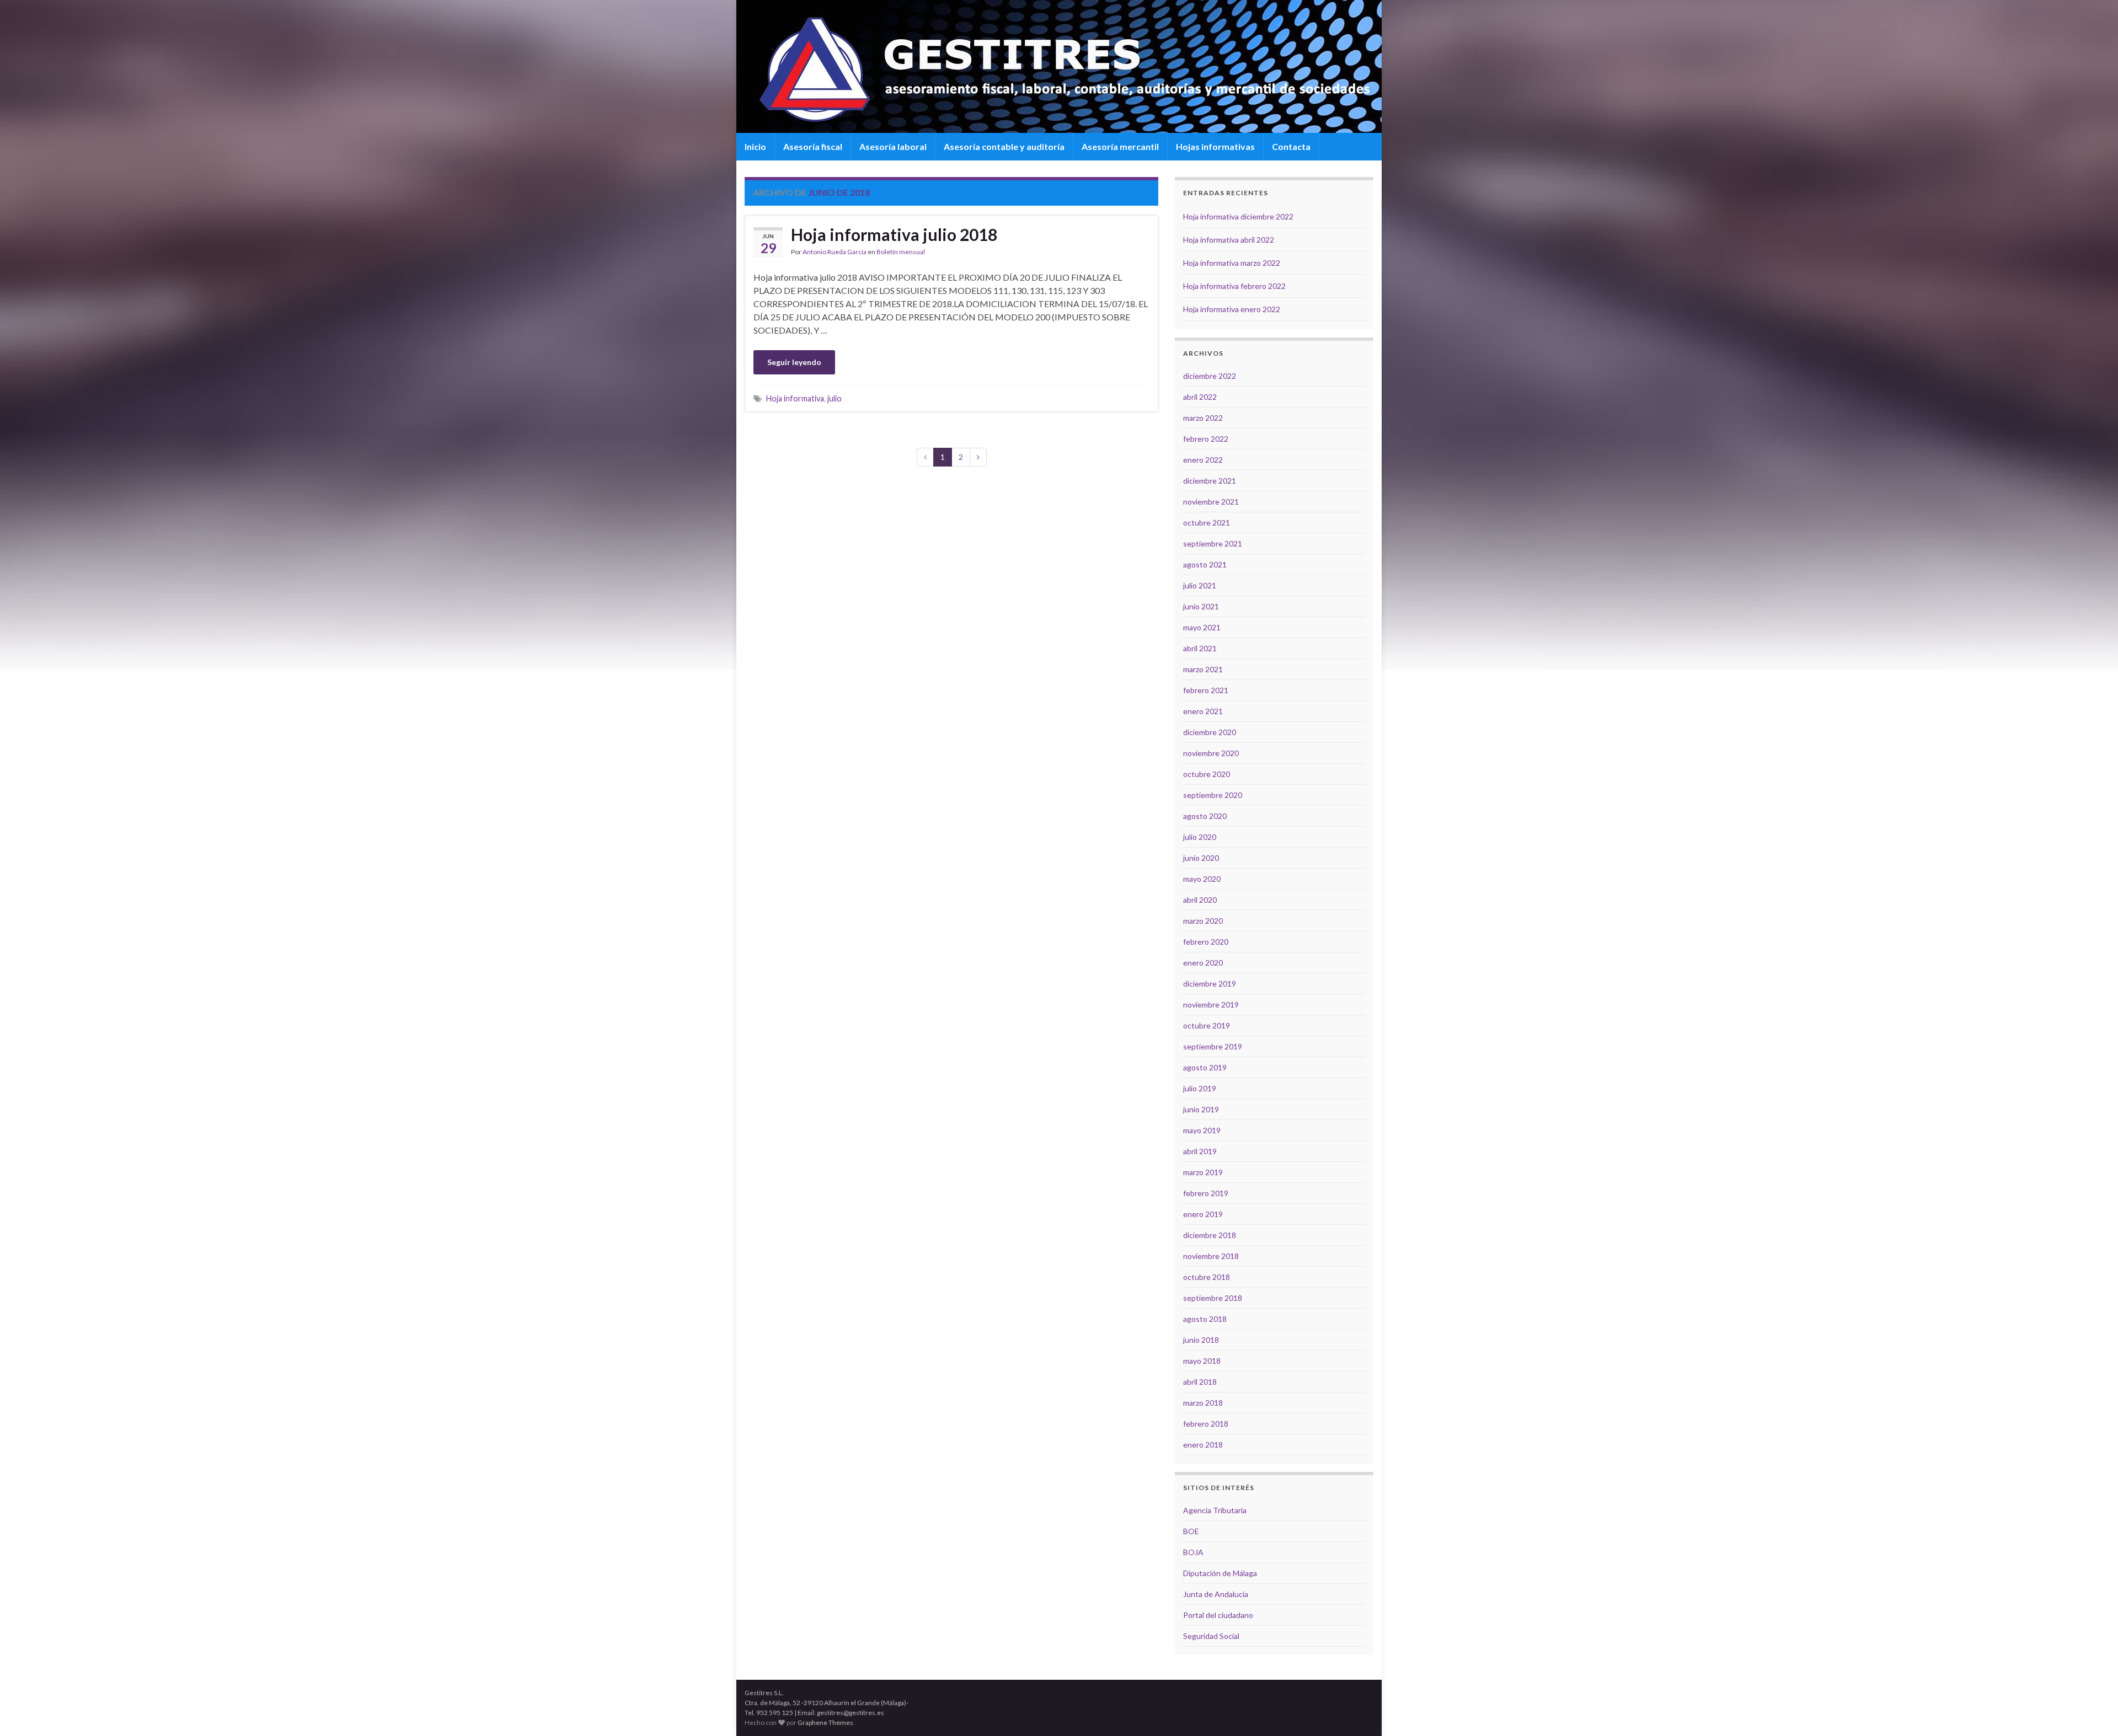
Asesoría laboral (893, 146)
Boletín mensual (901, 252)
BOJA (1193, 1552)
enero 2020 (1203, 963)
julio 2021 (1200, 585)
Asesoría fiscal (813, 146)
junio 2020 (1201, 858)
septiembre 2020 (1213, 795)
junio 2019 (1201, 1109)
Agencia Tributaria (1215, 1510)
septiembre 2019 (1213, 1046)
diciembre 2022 (1210, 376)
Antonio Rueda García (835, 252)
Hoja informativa (795, 398)
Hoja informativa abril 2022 (1229, 240)
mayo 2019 (1202, 1130)
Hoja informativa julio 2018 (894, 234)
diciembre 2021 (1210, 481)
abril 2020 (1200, 900)
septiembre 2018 (1213, 1298)
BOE (1191, 1531)
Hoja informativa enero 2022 (1232, 309)
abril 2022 (1200, 397)
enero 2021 (1203, 711)
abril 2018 (1200, 1382)
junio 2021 (1201, 606)
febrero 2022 (1206, 439)
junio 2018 (1201, 1340)
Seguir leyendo (794, 362)
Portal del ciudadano (1218, 1615)
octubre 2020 (1207, 774)
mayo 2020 (1202, 879)
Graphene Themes (825, 1722)
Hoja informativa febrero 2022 (1234, 286)
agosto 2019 (1205, 1067)
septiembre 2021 (1213, 543)
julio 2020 (1200, 837)
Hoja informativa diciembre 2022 (1238, 216)
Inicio (755, 146)
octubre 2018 (1207, 1277)
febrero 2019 (1206, 1193)
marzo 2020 (1203, 921)
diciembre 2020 (1210, 732)
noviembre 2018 (1211, 1256)
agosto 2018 (1205, 1319)
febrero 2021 (1206, 690)
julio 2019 (1200, 1088)
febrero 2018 (1206, 1424)
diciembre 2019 (1210, 984)
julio (835, 398)
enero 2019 (1203, 1214)
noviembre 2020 (1211, 753)
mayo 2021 (1202, 627)
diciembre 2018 (1210, 1235)
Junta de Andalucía (1216, 1594)
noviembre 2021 (1211, 502)
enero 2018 (1203, 1445)
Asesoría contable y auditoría (1004, 146)
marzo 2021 (1203, 669)
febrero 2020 (1206, 942)
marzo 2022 (1203, 418)
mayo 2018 (1202, 1361)
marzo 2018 (1203, 1403)
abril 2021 (1200, 648)
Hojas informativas (1215, 146)
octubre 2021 (1207, 523)
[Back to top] (2093, 1711)
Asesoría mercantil (1120, 146)
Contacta (1291, 146)
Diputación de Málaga (1220, 1573)
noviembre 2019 (1211, 1004)
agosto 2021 (1205, 564)
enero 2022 (1203, 460)
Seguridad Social (1211, 1636)
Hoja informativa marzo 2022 (1232, 263)
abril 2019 (1200, 1151)
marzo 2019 (1203, 1172)
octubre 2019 (1207, 1025)
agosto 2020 (1205, 816)
